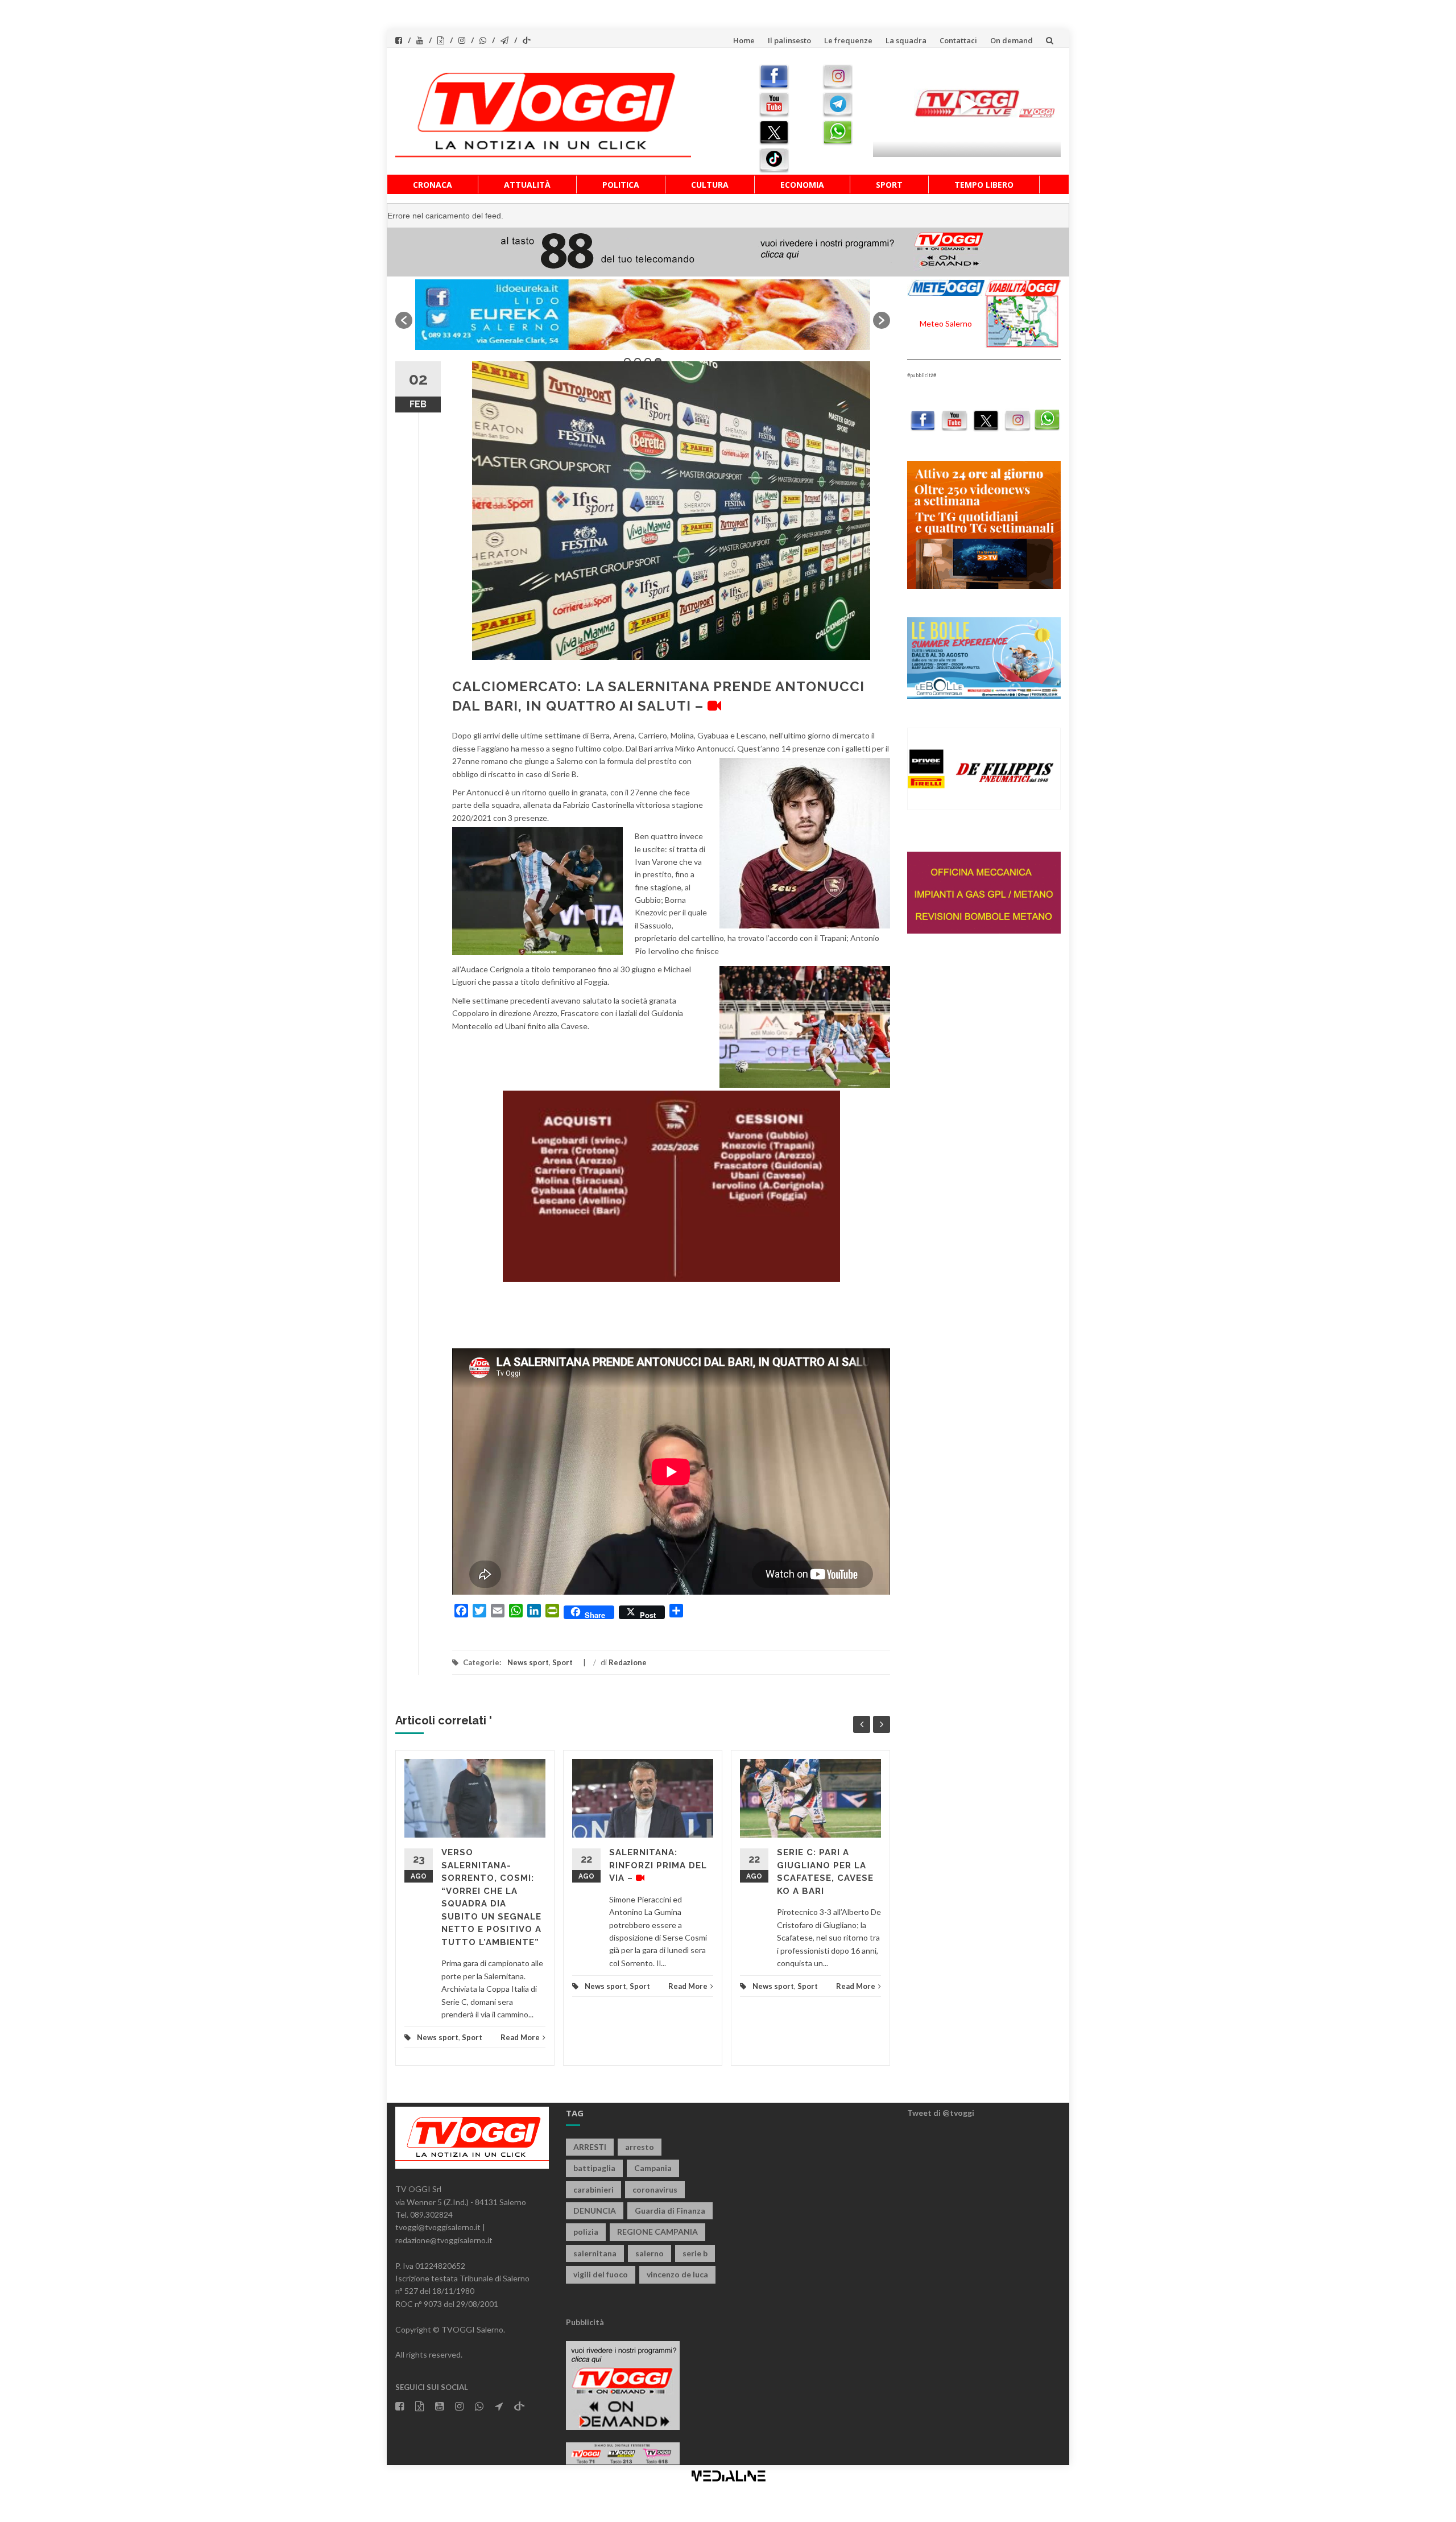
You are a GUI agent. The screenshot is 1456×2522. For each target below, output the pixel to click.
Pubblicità (585, 2322)
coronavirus (655, 2189)
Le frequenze (848, 40)
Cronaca (433, 185)
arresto (640, 2147)
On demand (1012, 40)
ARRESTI (590, 2147)
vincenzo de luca (677, 2274)
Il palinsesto (789, 40)
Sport (889, 185)
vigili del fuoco (601, 2274)
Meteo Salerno (946, 323)
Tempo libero (984, 185)
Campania (653, 2168)
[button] (404, 320)
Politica (621, 185)
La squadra (906, 40)
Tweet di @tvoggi (941, 2113)
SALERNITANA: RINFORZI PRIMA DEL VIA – (658, 1865)
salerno (650, 2253)
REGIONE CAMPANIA (657, 2232)
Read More (520, 2037)
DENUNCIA (595, 2211)
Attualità (527, 185)
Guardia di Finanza (670, 2211)
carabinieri (593, 2189)
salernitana (595, 2253)
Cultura (710, 185)
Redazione (628, 1662)
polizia (586, 2232)
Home (744, 40)
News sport (528, 1662)
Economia (802, 185)
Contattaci (958, 40)
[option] (643, 315)
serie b (695, 2253)
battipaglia (594, 2168)
